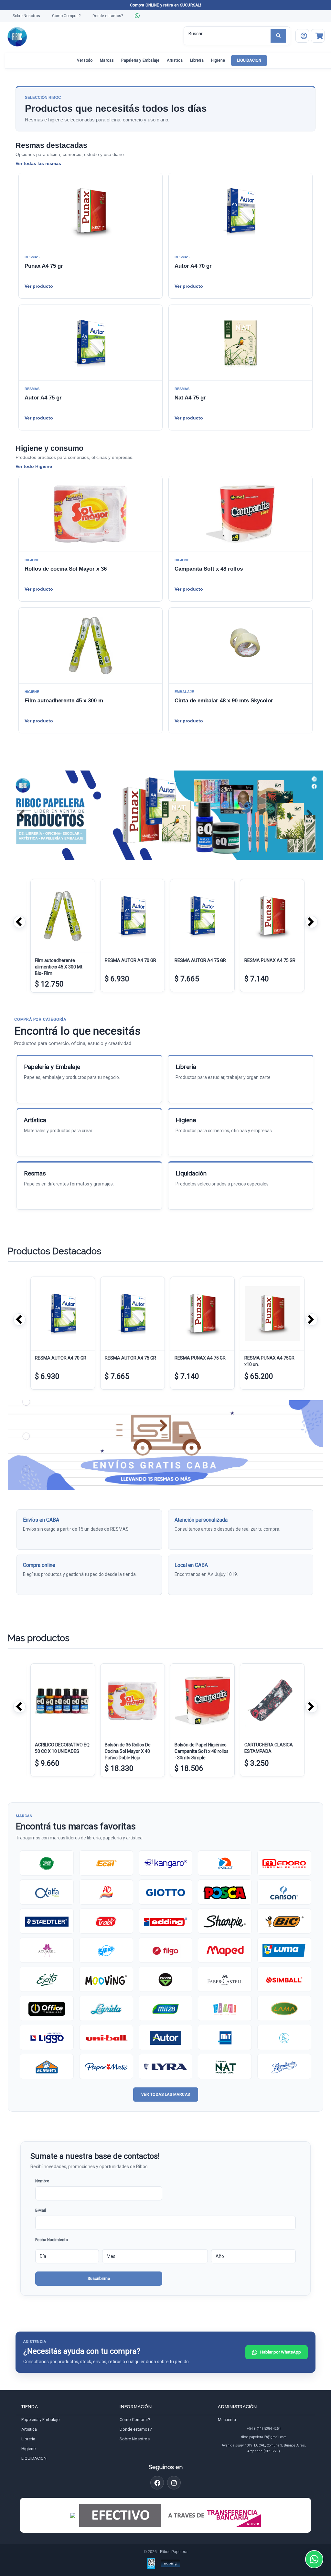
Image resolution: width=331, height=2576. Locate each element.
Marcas (107, 60)
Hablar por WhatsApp (281, 2352)
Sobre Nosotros (26, 16)
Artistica (175, 60)
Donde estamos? (108, 16)
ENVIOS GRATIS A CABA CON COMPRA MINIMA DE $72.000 (165, 5)
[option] (61, 937)
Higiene (218, 60)
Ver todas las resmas (38, 163)
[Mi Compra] (318, 36)
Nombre (42, 2181)
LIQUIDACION (249, 60)
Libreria (197, 60)
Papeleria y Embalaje (140, 60)
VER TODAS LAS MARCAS (166, 2095)
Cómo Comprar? (66, 16)
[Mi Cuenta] (302, 36)
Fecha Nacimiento (52, 2240)
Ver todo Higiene (34, 466)
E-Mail (41, 2210)
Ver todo (85, 60)
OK (99, 2279)
